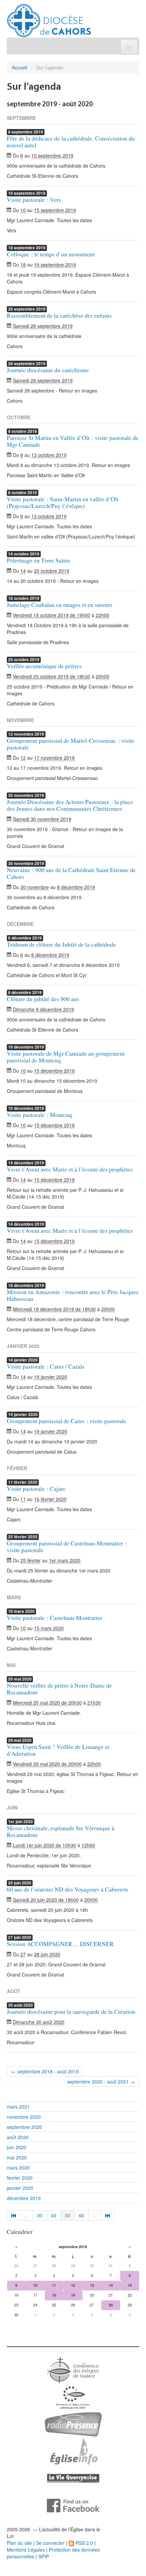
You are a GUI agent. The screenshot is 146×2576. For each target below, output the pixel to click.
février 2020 (20, 2178)
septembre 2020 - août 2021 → (101, 2082)
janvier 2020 (20, 2188)
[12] (108, 2215)
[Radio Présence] (73, 2424)
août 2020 (18, 2137)
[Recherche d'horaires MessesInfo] (73, 2451)
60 (81, 2215)
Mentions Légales (26, 2550)
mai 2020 (17, 2157)
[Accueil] (49, 18)
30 (40, 2215)
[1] (14, 2215)
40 (54, 2215)
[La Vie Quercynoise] (73, 2478)
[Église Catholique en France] (73, 2369)
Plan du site (19, 2543)
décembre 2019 (24, 2198)
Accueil (20, 67)
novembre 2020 (24, 2117)
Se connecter (50, 2543)
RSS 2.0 (84, 2543)
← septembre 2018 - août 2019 (45, 2071)
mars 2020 (18, 2168)
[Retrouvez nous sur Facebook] (73, 2505)
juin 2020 (17, 2147)
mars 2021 (18, 2107)
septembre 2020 (24, 2127)
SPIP (44, 2556)
